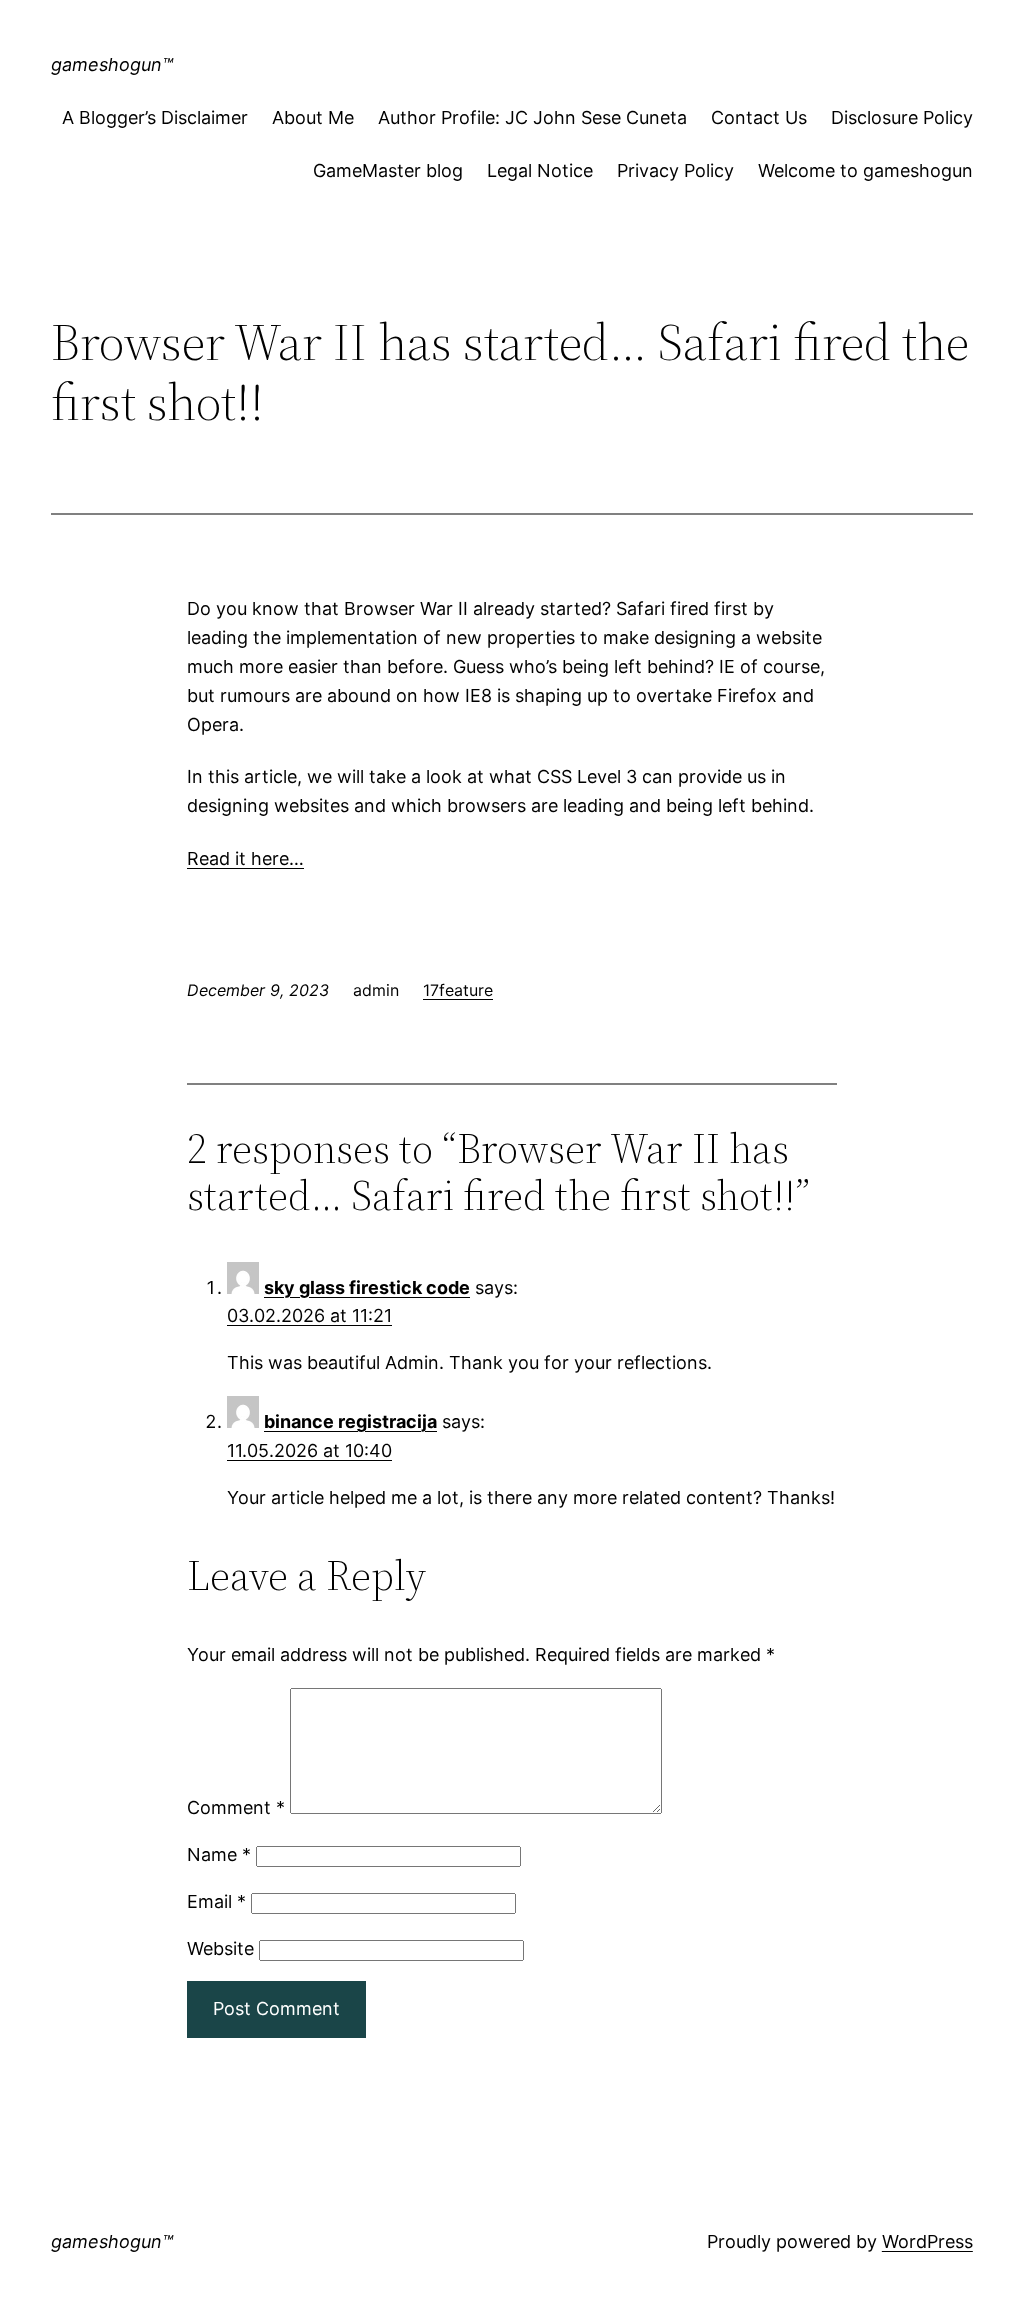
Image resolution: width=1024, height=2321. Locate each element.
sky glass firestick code (367, 1287)
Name (219, 1854)
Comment (236, 1807)
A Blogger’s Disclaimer (155, 117)
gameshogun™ (112, 64)
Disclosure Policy (902, 117)
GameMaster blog (388, 170)
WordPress (927, 2241)
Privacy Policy (675, 170)
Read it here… (245, 858)
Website (220, 1948)
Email (216, 1901)
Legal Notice (540, 170)
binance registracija (350, 1421)
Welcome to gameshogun (865, 170)
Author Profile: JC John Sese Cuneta (532, 117)
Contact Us (759, 117)
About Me (313, 117)
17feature (458, 990)
